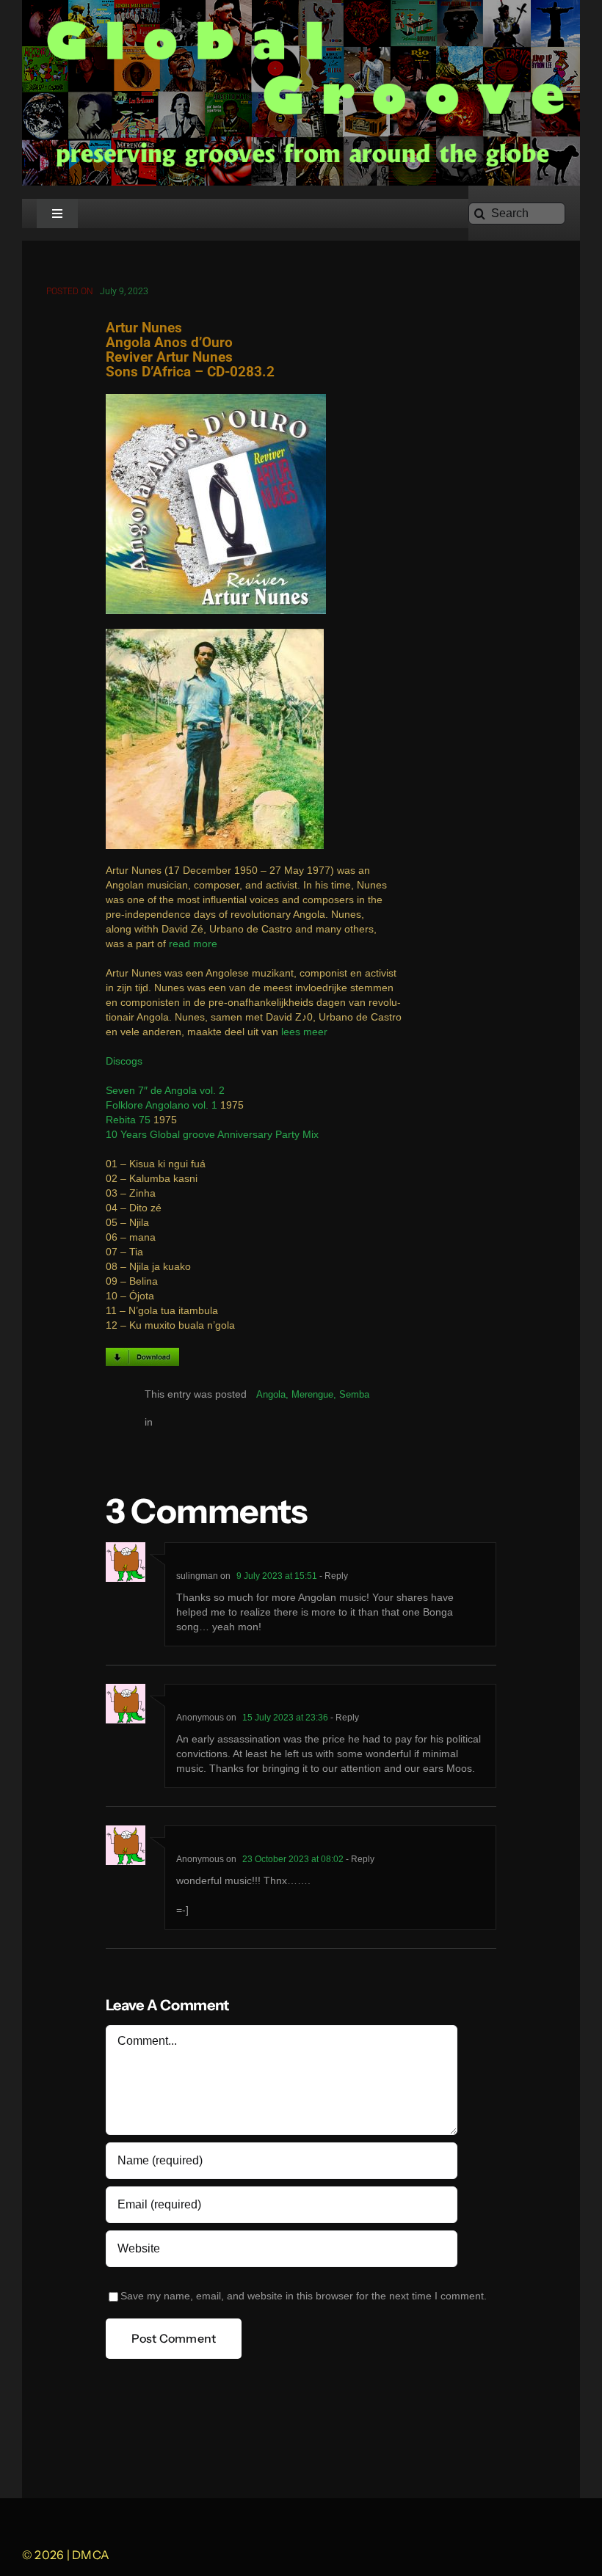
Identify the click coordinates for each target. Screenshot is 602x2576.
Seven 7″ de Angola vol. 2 (165, 1091)
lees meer (304, 1032)
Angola (271, 1394)
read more (193, 944)
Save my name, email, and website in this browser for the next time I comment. (304, 2296)
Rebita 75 (128, 1120)
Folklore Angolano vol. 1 (162, 1105)
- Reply (333, 1576)
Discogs (124, 1061)
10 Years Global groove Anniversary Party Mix (212, 1135)
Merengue (312, 1394)
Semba (354, 1394)
